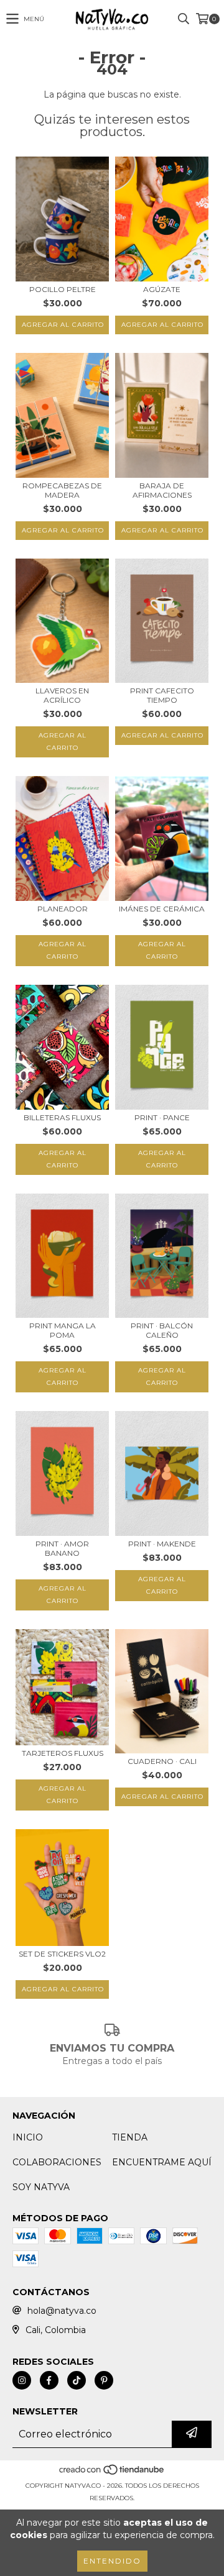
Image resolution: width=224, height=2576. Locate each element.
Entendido (112, 2561)
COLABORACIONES (57, 2162)
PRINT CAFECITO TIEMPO (162, 695)
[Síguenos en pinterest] (104, 2380)
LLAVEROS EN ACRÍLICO (62, 695)
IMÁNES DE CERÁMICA (162, 909)
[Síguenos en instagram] (22, 2380)
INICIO (28, 2137)
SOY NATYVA (41, 2187)
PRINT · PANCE (162, 1117)
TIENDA (130, 2137)
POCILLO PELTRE (63, 289)
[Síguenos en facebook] (49, 2380)
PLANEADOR (63, 909)
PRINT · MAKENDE (162, 1544)
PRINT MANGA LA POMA (63, 1330)
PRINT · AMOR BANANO (62, 1548)
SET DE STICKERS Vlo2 (62, 1954)
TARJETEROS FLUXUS (63, 1753)
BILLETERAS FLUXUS (62, 1117)
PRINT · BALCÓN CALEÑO (162, 1330)
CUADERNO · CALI (162, 1761)
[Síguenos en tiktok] (77, 2380)
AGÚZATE (162, 289)
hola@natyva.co (62, 2311)
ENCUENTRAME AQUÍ (162, 2162)
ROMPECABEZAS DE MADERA (62, 490)
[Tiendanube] (112, 2473)
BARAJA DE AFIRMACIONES (162, 490)
